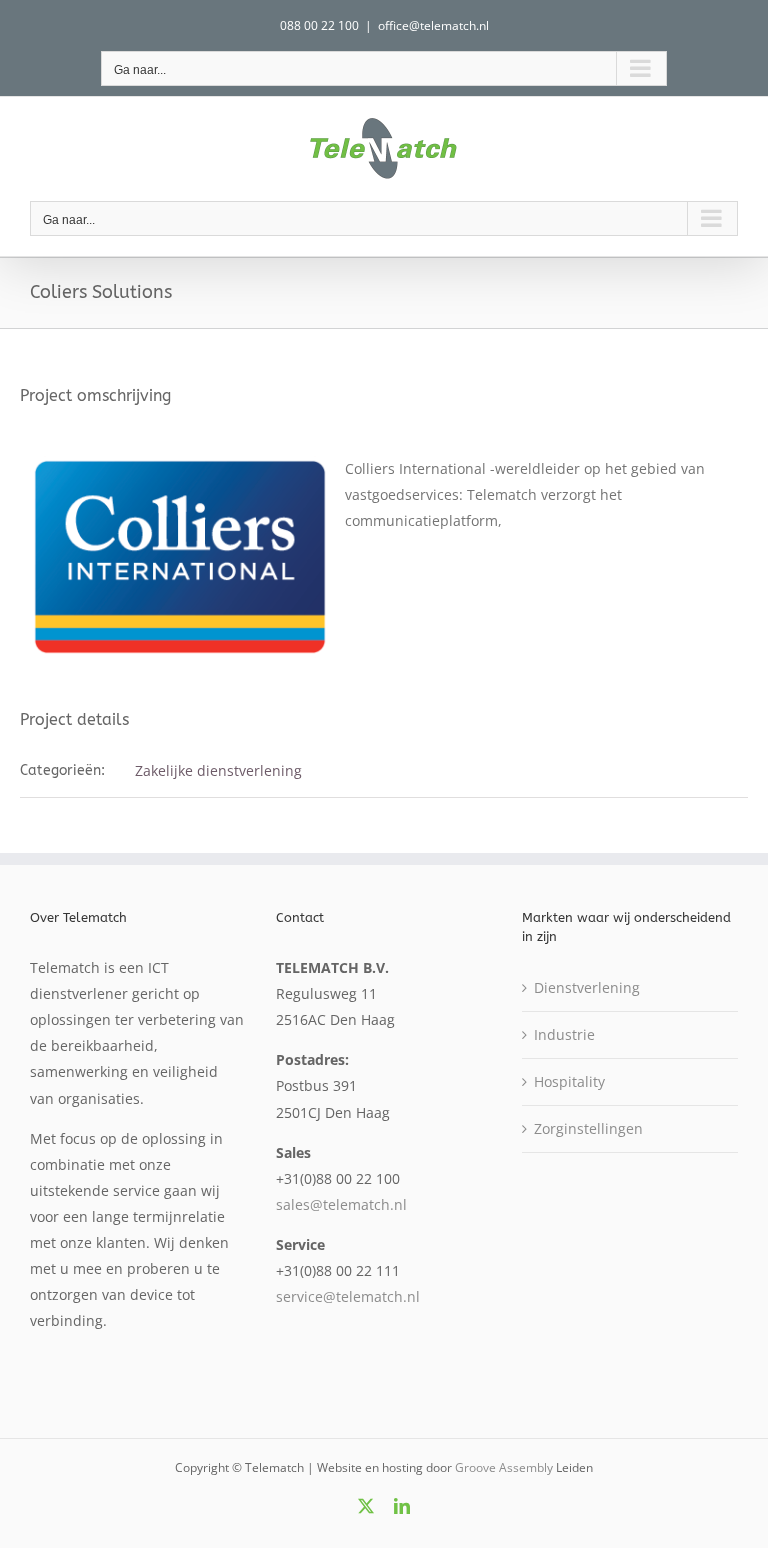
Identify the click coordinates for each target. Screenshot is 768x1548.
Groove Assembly (504, 1467)
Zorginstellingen (588, 1128)
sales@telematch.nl (341, 1204)
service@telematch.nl (348, 1296)
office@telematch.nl (433, 25)
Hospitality (569, 1081)
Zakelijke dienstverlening (218, 770)
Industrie (564, 1034)
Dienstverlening (587, 987)
